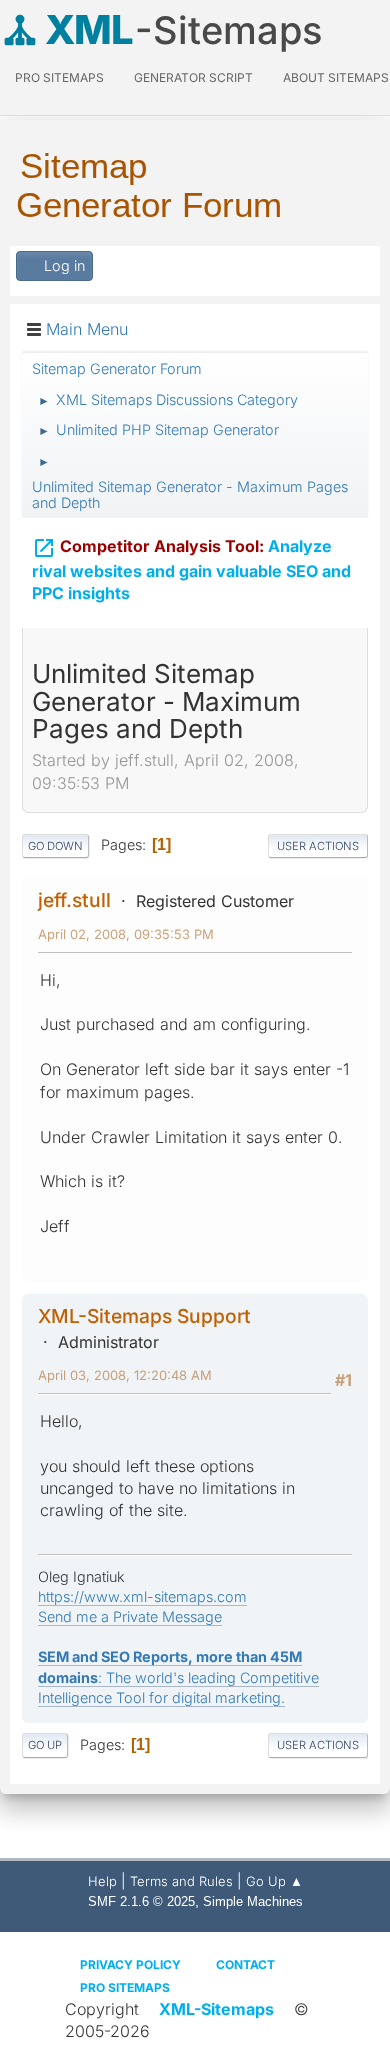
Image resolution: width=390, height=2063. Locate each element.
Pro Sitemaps (125, 1987)
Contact (245, 1964)
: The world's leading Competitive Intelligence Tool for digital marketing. (178, 1676)
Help (102, 1881)
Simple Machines (253, 1901)
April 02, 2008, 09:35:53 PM (126, 934)
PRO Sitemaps (59, 77)
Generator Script (193, 77)
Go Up (45, 1745)
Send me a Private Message (130, 1616)
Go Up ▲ (274, 1881)
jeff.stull (74, 900)
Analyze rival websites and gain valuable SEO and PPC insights (191, 570)
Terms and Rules (181, 1881)
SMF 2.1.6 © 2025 (141, 1901)
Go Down (55, 846)
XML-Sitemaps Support (144, 1316)
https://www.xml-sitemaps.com (142, 1596)
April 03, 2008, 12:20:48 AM (125, 1375)
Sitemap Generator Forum (149, 185)
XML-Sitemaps (216, 2009)
